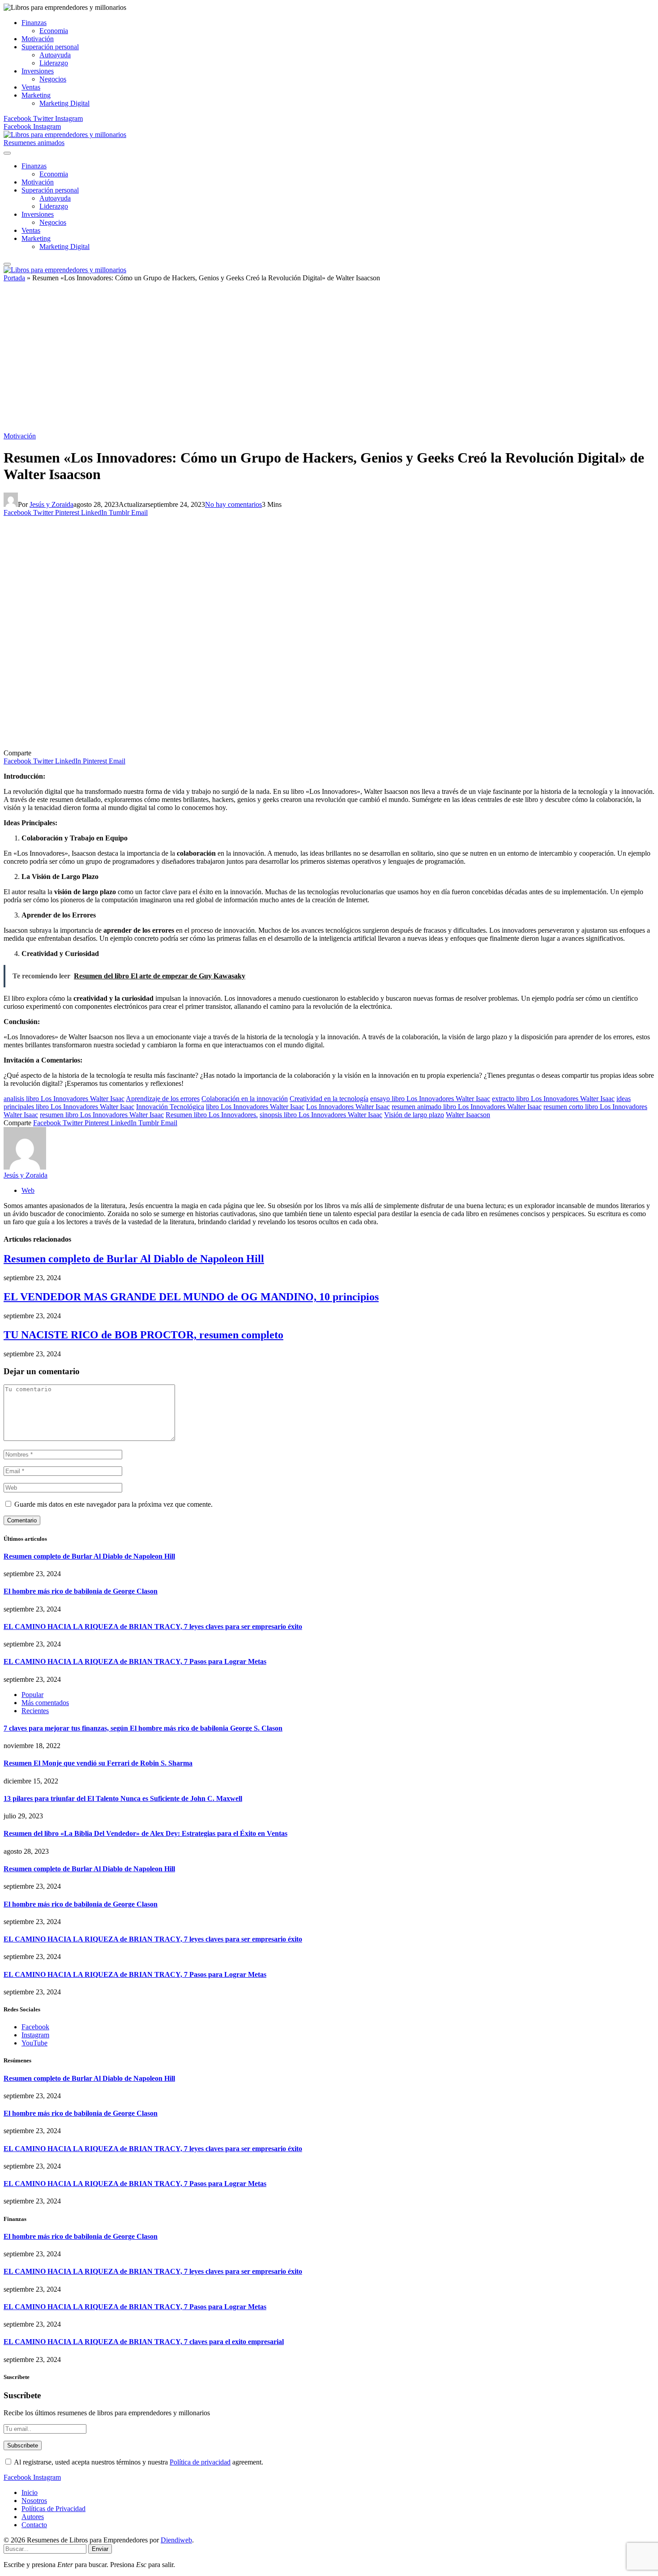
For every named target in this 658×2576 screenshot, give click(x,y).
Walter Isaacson (468, 1115)
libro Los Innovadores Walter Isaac (255, 1107)
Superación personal (50, 47)
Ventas (31, 87)
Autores (33, 2517)
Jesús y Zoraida (51, 504)
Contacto (34, 2525)
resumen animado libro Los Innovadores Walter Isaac (467, 1107)
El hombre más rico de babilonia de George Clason (81, 1591)
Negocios (53, 79)
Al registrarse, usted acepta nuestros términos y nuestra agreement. (138, 2462)
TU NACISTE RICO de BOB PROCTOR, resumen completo (143, 1335)
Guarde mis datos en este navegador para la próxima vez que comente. (113, 1504)
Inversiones (38, 71)
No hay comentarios (233, 504)
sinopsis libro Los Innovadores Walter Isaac (321, 1115)
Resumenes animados (34, 143)
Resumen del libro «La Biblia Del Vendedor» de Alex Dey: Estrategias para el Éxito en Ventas (145, 1833)
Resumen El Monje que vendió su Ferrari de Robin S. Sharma (98, 1763)
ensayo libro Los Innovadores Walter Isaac (430, 1099)
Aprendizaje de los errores (163, 1099)
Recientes (35, 1711)
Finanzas (34, 23)
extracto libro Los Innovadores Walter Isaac (553, 1099)
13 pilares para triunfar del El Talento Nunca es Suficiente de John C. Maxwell (123, 1798)
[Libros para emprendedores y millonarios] (65, 135)
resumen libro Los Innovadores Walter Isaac (102, 1115)
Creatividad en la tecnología (329, 1099)
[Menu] (7, 153)
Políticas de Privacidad (53, 2509)
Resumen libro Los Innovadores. (212, 1115)
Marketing (36, 95)
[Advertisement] (329, 360)
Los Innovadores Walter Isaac (348, 1107)
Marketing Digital (64, 103)
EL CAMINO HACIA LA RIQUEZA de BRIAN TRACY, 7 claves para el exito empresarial (144, 2342)
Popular (32, 1695)
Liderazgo (54, 63)
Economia (54, 31)
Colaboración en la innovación (245, 1099)
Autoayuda (55, 55)
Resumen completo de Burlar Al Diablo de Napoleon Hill (134, 1259)
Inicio (30, 2492)
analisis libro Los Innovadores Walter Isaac (64, 1099)
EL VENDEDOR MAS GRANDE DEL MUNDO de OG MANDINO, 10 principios (191, 1297)
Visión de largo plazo (414, 1115)
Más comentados (45, 1703)
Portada (14, 278)
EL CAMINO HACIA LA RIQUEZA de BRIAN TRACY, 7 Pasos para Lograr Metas (135, 1661)
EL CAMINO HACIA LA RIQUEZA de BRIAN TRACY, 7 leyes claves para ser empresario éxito (153, 1627)
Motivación (38, 39)
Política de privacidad (200, 2462)
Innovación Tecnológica (170, 1107)
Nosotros (34, 2501)
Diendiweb (176, 2540)
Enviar (100, 2549)
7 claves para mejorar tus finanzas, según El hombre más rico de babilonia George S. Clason (143, 1728)
